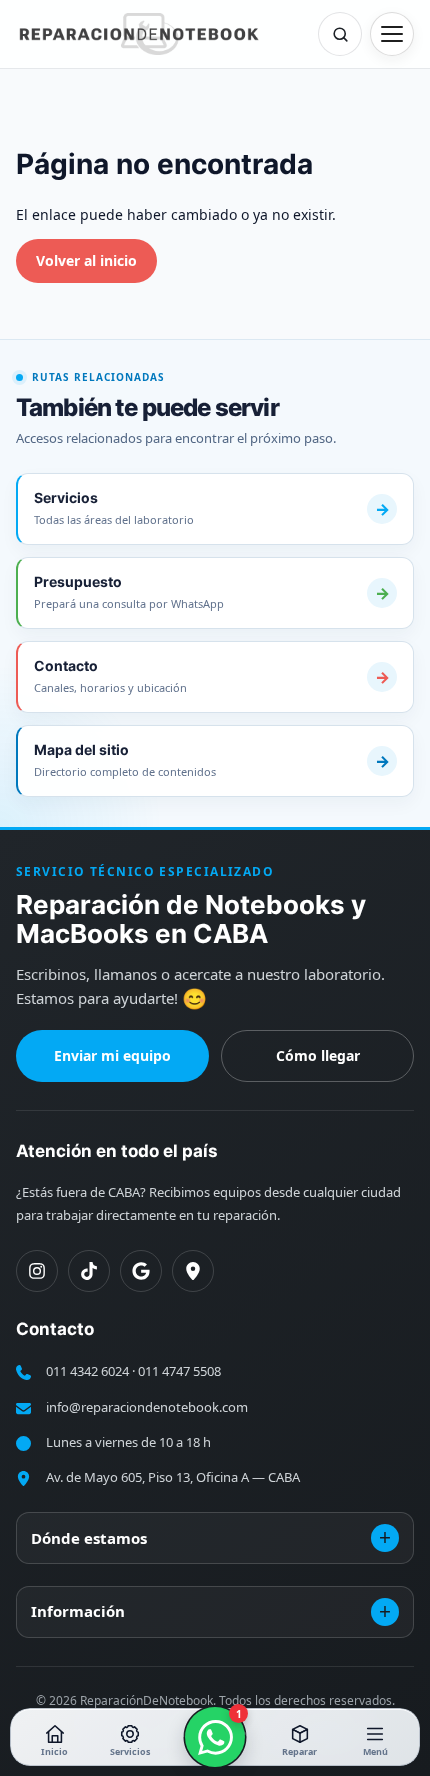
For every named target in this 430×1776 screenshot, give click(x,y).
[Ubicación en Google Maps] (193, 1271)
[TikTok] (89, 1271)
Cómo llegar (318, 1055)
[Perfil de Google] (141, 1271)
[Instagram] (37, 1271)
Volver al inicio (86, 260)
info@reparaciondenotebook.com (147, 1407)
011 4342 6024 (87, 1371)
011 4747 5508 (179, 1371)
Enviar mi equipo (112, 1055)
